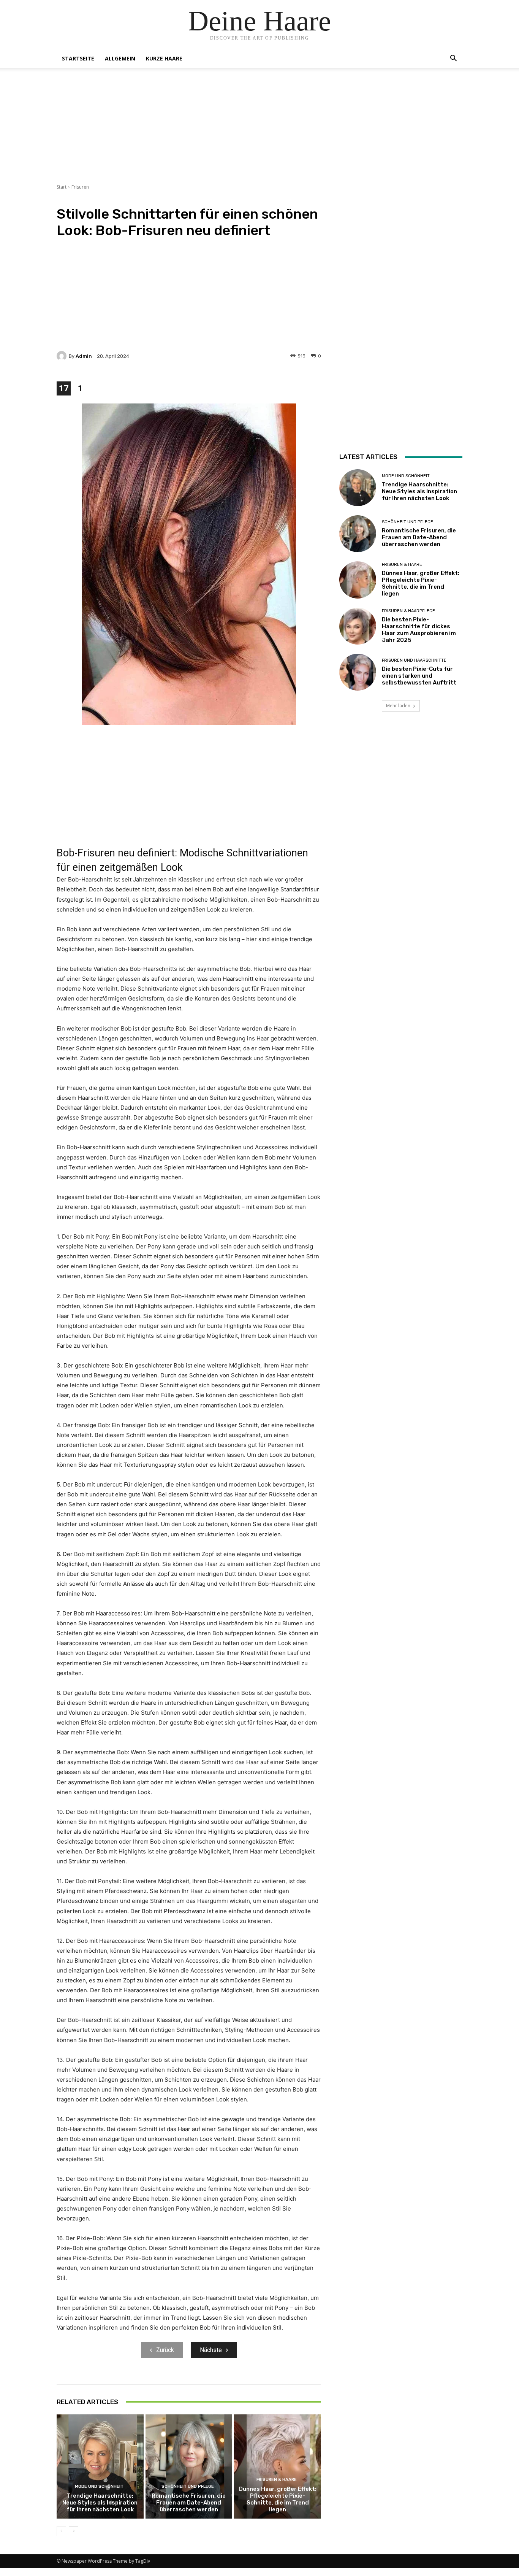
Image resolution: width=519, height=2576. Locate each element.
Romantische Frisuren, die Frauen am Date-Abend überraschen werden (189, 2503)
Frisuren (80, 187)
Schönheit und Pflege (188, 2486)
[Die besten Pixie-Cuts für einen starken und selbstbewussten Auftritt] (358, 672)
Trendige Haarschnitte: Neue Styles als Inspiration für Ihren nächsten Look (100, 2503)
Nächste (211, 2350)
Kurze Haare (164, 58)
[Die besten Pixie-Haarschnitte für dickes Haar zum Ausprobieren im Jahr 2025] (358, 626)
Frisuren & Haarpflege (408, 611)
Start (62, 187)
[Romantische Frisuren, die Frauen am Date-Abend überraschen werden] (189, 2466)
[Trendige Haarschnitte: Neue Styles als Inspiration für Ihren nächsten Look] (100, 2466)
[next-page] (74, 2531)
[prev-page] (61, 2531)
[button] (453, 59)
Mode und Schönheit (99, 2486)
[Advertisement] (259, 130)
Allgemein (120, 58)
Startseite (78, 58)
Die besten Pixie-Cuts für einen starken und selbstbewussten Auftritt (419, 676)
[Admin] (63, 356)
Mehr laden (398, 706)
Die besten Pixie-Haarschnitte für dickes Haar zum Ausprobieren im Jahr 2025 (419, 630)
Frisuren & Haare (277, 2480)
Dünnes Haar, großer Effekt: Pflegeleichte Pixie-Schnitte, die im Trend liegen (278, 2499)
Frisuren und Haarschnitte (414, 660)
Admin (84, 356)
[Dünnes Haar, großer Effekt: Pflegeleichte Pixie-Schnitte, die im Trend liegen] (278, 2466)
